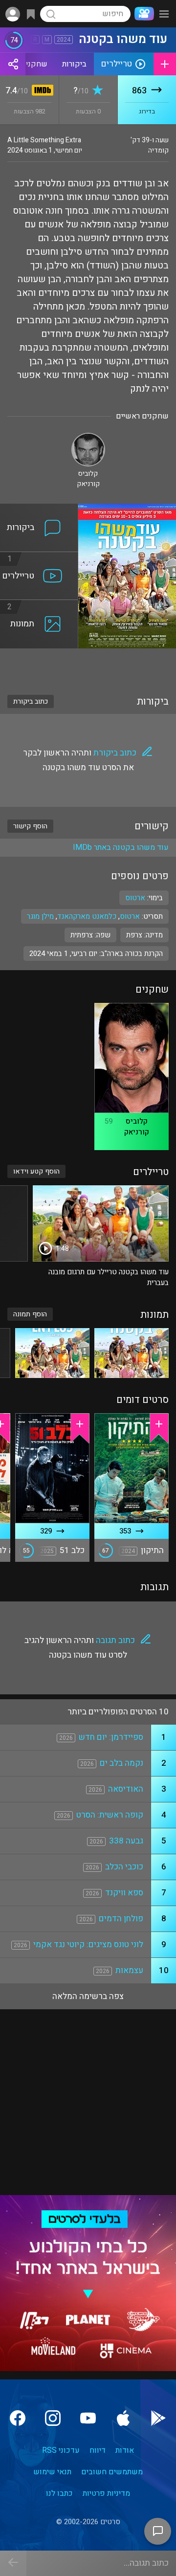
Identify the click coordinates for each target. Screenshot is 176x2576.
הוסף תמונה (30, 1314)
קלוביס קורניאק (137, 1127)
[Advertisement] (88, 666)
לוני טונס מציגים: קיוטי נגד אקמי (88, 1944)
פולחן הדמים (121, 1919)
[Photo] (132, 1353)
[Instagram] (53, 2418)
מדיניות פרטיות (106, 2493)
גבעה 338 (126, 1841)
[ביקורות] (39, 510)
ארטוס (130, 916)
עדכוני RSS (61, 2450)
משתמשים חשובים (112, 2472)
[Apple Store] (123, 2418)
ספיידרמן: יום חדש (111, 1737)
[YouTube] (88, 2418)
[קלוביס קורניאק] (88, 437)
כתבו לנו (59, 2493)
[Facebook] (18, 2418)
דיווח (98, 2450)
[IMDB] (41, 91)
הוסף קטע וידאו (36, 1171)
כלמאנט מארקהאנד (87, 916)
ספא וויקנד (124, 1893)
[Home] (142, 14)
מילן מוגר (40, 916)
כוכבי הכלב (124, 1867)
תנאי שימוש (52, 2472)
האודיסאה (126, 1789)
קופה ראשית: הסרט (110, 1815)
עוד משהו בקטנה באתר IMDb (121, 847)
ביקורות (74, 64)
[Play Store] (158, 2418)
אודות (125, 2450)
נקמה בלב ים (121, 1763)
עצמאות (129, 1970)
